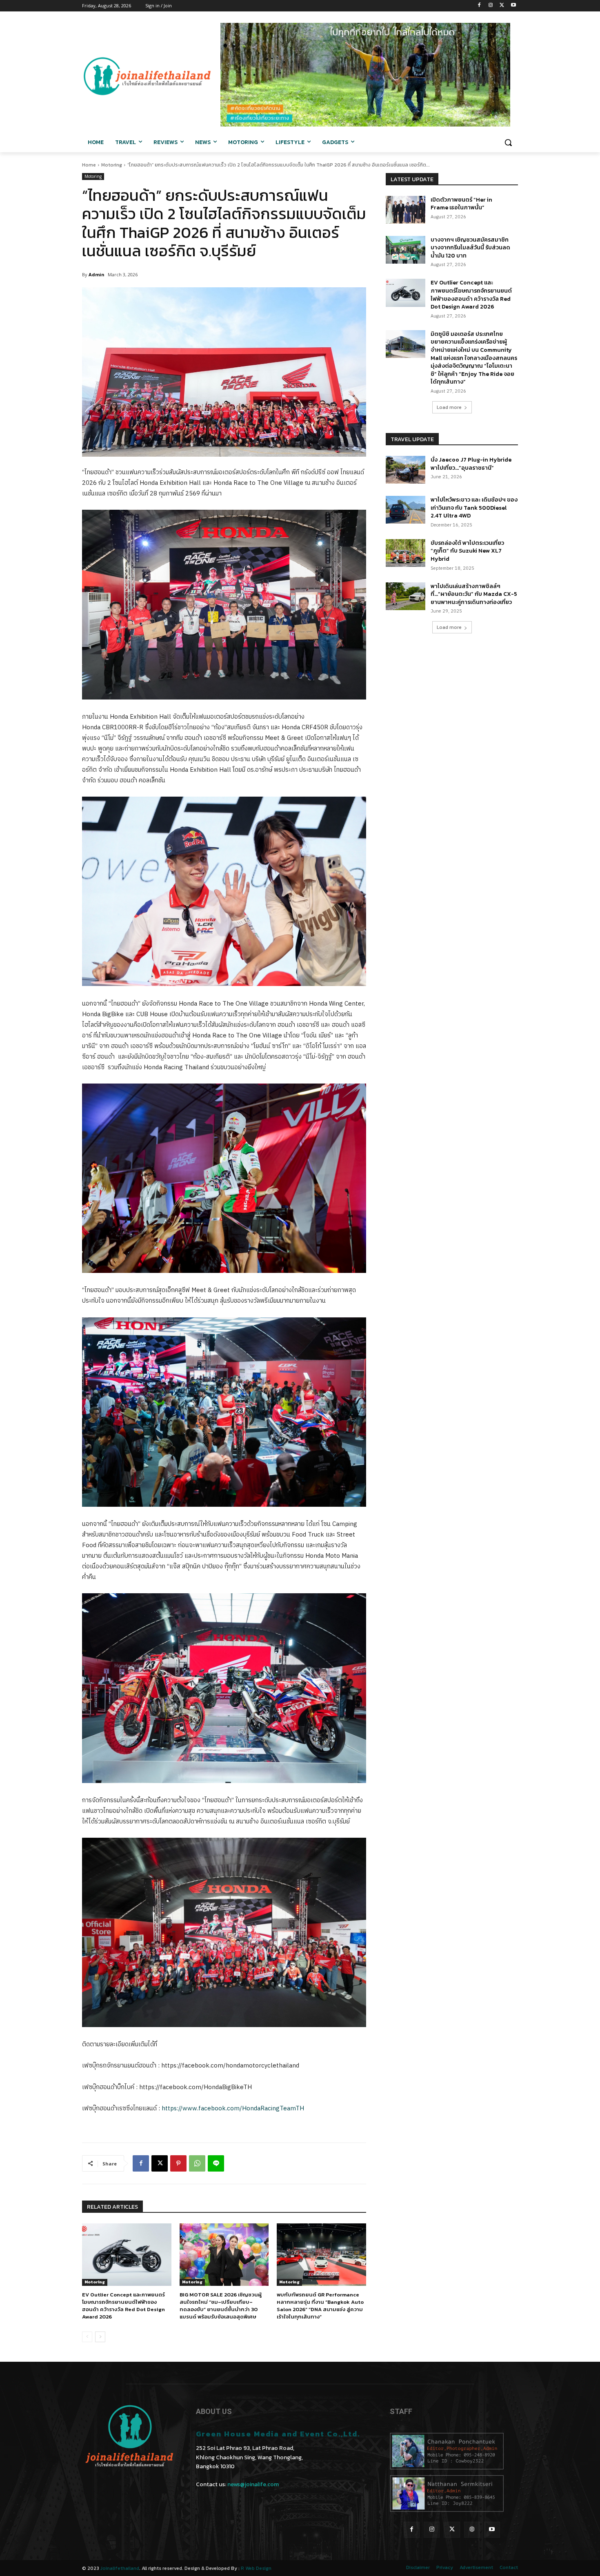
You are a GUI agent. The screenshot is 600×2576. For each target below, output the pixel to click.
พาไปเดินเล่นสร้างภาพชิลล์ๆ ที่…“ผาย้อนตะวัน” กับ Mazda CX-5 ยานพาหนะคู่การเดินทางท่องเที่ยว (474, 594)
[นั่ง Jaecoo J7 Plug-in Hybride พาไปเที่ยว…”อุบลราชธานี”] (406, 470)
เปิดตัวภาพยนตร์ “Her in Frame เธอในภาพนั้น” (461, 204)
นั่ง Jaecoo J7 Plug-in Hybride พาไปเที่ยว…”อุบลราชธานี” (471, 464)
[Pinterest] (178, 2163)
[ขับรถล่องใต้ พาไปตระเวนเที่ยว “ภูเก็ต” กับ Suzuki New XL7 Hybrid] (406, 553)
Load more (449, 407)
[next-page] (100, 2337)
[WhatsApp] (197, 2163)
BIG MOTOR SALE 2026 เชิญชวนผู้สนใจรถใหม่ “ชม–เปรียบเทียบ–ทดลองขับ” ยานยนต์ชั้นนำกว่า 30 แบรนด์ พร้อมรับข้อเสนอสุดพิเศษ (221, 2306)
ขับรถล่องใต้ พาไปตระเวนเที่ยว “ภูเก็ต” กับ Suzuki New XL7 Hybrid (467, 551)
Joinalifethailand (120, 2568)
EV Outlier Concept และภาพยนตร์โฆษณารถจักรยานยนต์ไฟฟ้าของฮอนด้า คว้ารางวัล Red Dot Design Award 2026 (123, 2306)
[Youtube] (513, 6)
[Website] (472, 2530)
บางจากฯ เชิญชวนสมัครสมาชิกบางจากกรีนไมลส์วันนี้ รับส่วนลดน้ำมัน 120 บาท (470, 248)
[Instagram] (491, 6)
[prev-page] (87, 2337)
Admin (97, 274)
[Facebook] (479, 6)
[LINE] (216, 2163)
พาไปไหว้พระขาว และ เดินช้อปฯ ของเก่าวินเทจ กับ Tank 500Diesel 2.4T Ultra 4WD (474, 508)
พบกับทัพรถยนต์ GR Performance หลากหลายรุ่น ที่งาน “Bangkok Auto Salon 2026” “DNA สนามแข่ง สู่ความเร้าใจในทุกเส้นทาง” (320, 2306)
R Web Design (256, 2568)
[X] (502, 6)
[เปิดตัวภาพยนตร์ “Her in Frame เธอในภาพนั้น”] (406, 210)
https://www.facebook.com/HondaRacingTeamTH (233, 2109)
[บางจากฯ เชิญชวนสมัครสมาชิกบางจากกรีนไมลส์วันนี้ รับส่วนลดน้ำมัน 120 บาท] (406, 250)
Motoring (112, 165)
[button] (508, 142)
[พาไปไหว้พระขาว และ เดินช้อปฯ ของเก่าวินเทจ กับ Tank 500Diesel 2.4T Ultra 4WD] (406, 510)
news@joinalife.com (253, 2484)
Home (89, 165)
